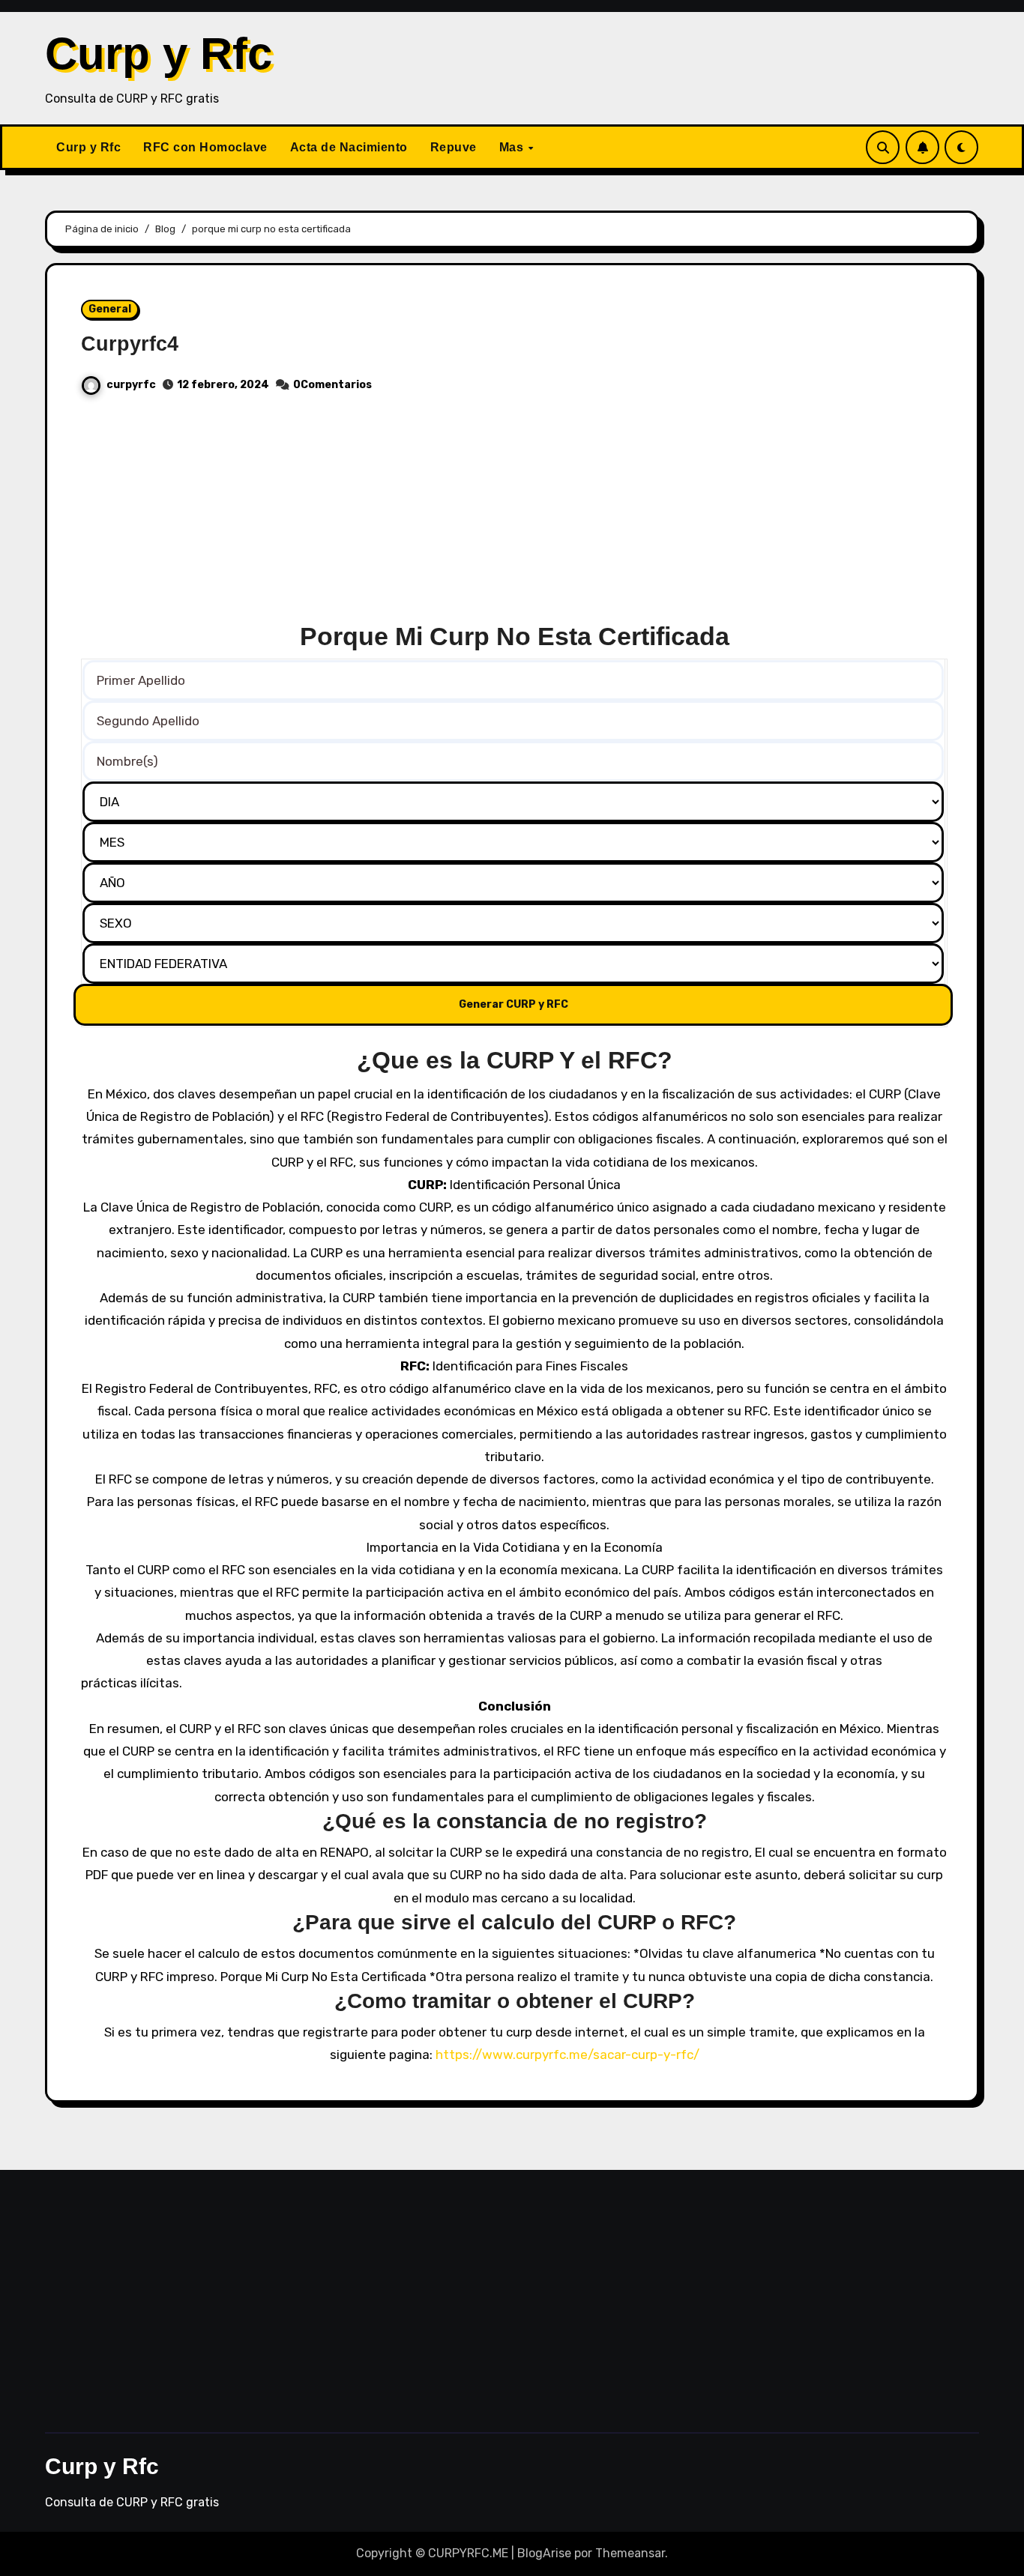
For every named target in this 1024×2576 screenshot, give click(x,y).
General (110, 309)
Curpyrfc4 (130, 344)
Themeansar (630, 2553)
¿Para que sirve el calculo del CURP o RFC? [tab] (514, 1922)
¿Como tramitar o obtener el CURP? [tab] (515, 2001)
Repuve (454, 147)
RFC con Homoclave (205, 147)
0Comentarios (332, 385)
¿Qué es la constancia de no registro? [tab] (515, 1821)
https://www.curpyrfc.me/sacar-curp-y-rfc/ (567, 2055)
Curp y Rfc (159, 54)
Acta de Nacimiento (349, 147)
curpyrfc (131, 385)
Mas (513, 147)
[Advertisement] (514, 515)
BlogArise (544, 2553)
